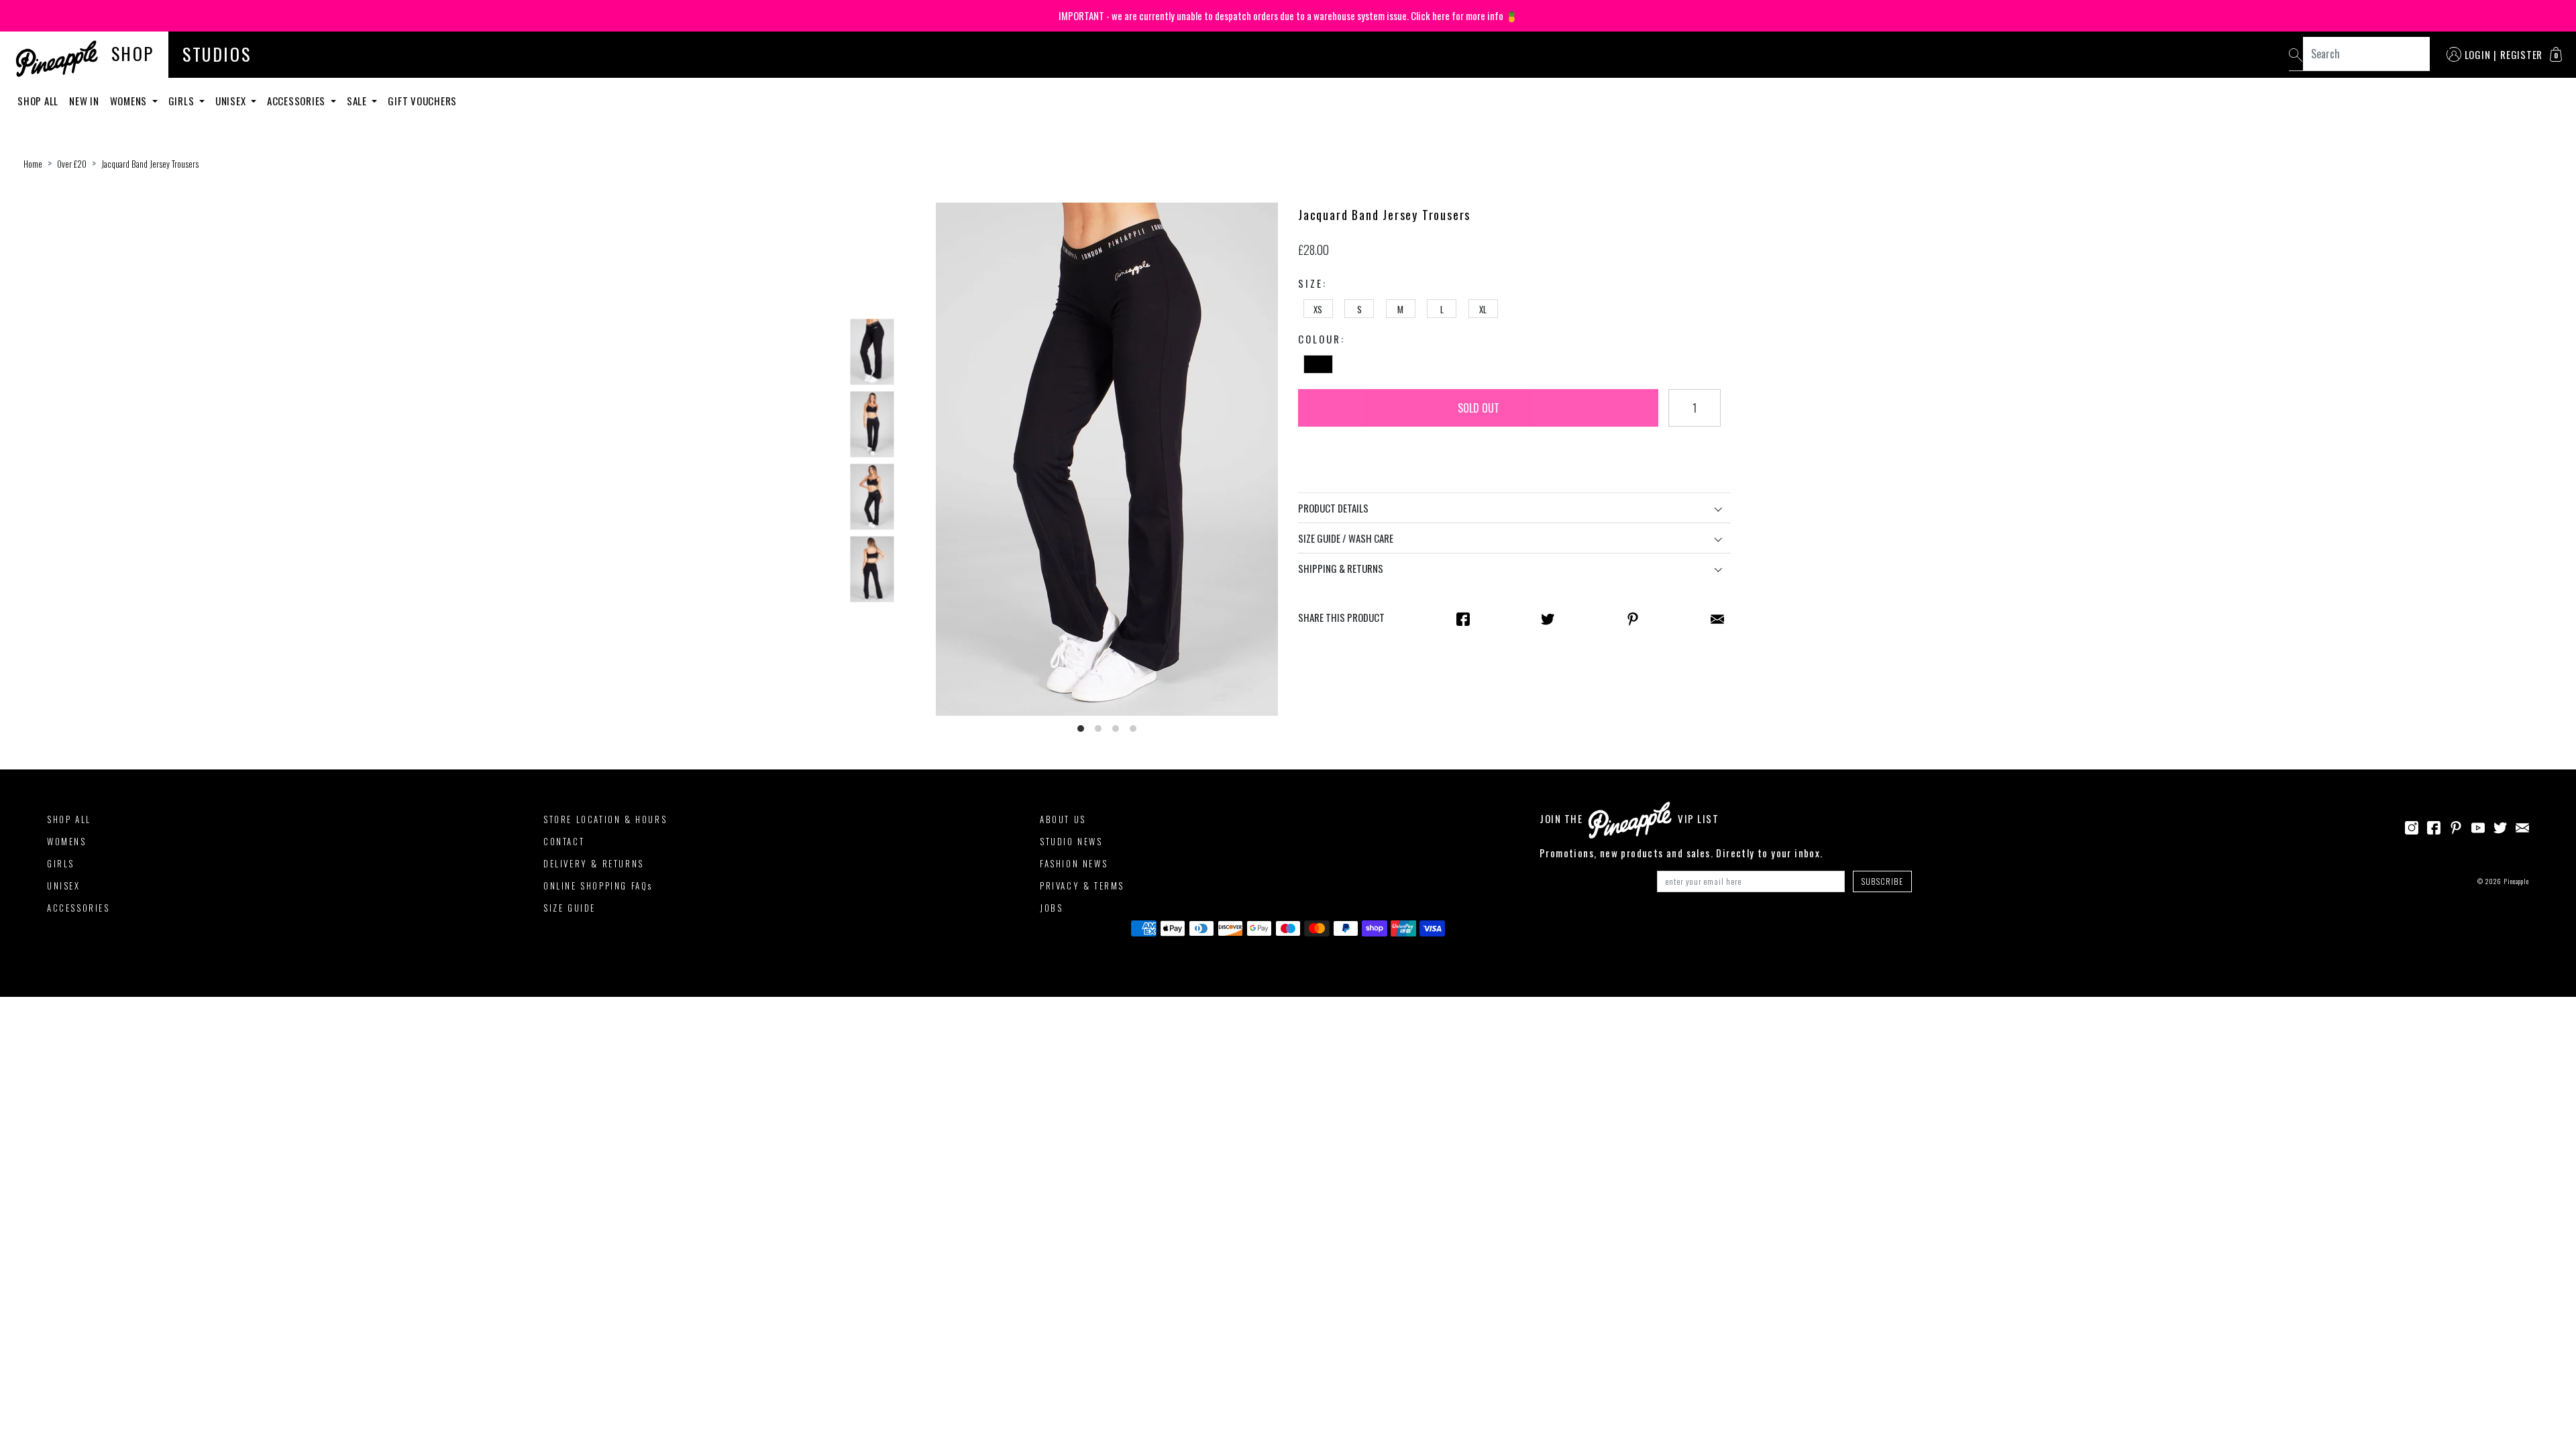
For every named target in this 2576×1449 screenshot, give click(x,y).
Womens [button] (130, 101)
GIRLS (61, 863)
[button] (2556, 54)
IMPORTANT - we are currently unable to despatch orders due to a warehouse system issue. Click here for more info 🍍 (1288, 15)
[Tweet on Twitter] (1548, 618)
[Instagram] (2412, 826)
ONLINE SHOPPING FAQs (598, 885)
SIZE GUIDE (570, 908)
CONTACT (564, 841)
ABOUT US (1063, 819)
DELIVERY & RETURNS (594, 863)
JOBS (1051, 908)
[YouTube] (2478, 826)
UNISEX (64, 885)
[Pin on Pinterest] (1633, 618)
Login (2478, 54)
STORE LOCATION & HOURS (605, 819)
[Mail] (1717, 618)
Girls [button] (183, 101)
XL (1483, 309)
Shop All (38, 101)
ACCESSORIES (78, 908)
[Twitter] (2500, 826)
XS (1318, 309)
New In (84, 101)
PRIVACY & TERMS (1082, 885)
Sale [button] (358, 101)
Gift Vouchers (422, 101)
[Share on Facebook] (1463, 618)
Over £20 (72, 164)
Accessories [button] (298, 101)
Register (2521, 54)
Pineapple (2516, 881)
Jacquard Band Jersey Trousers (150, 164)
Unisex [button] (232, 101)
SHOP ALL (69, 819)
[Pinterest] (2456, 826)
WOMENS (67, 841)
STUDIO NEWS (1071, 841)
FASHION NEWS (1074, 863)
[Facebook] (2434, 826)
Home (33, 164)
